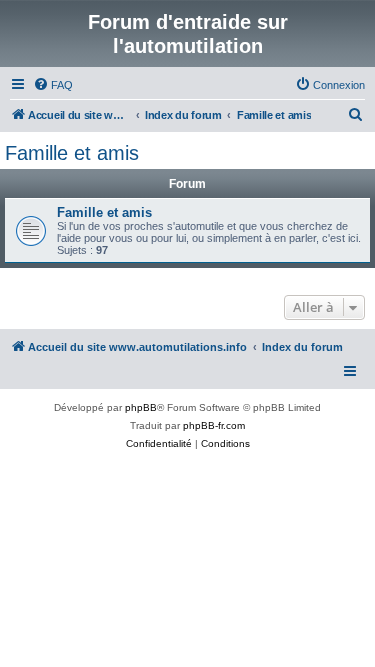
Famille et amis (72, 153)
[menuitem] (53, 85)
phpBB (141, 407)
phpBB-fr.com (214, 425)
